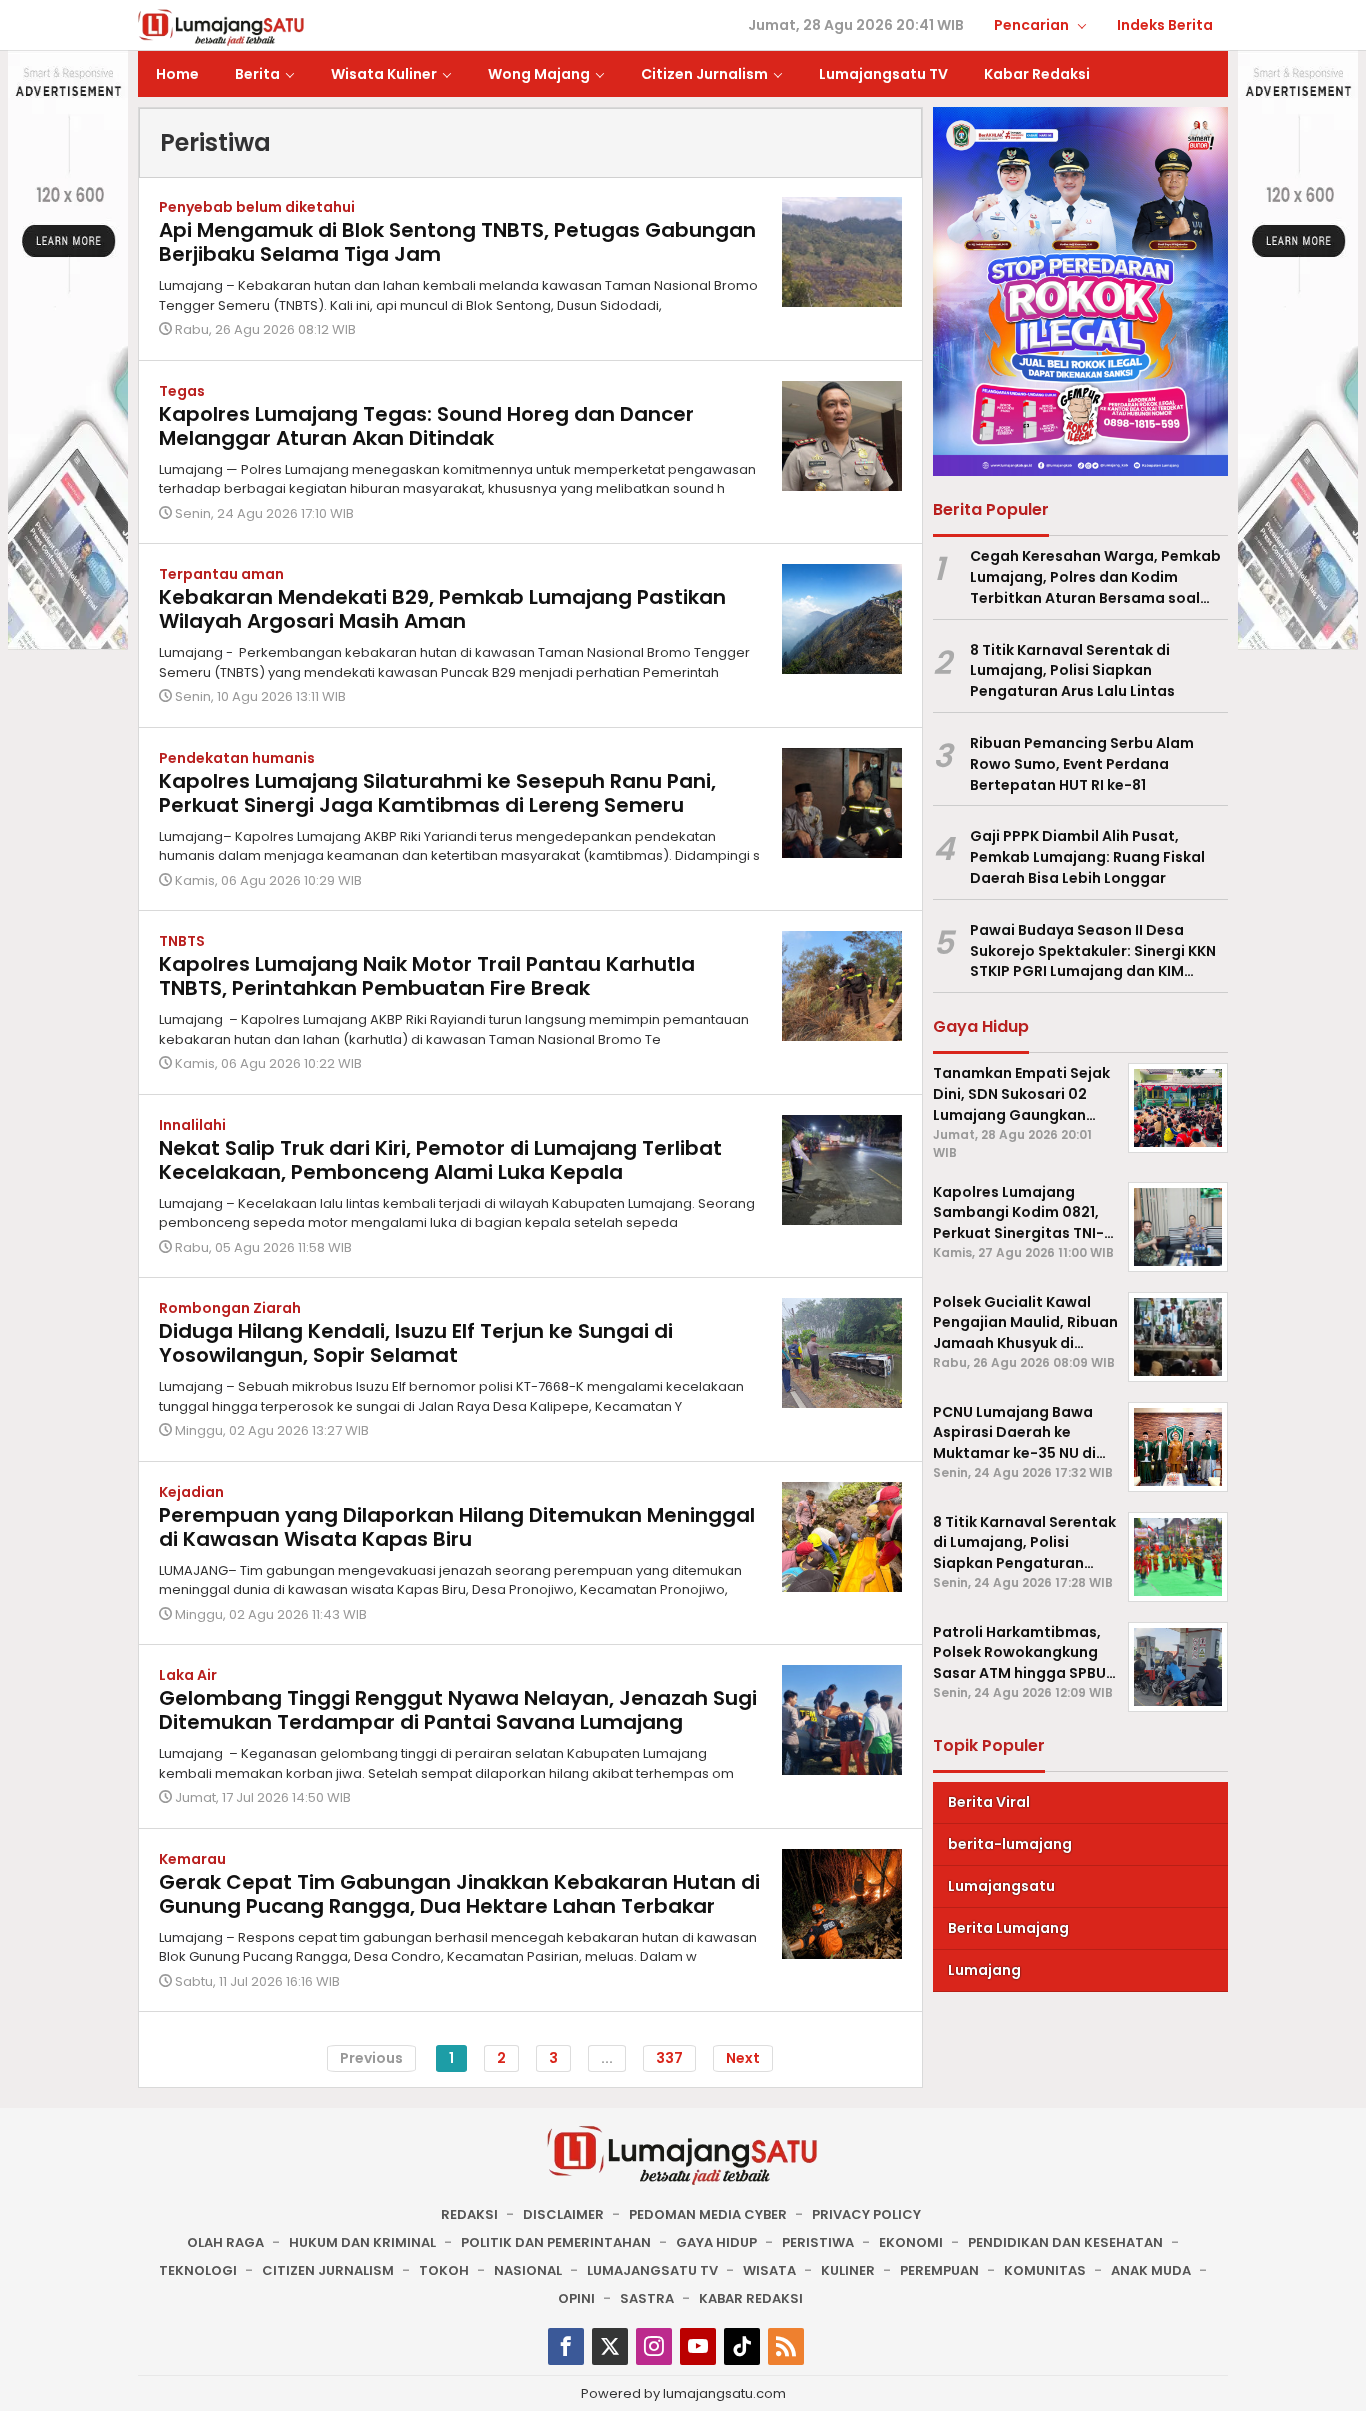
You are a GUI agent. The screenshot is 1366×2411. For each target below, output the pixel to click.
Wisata (769, 2270)
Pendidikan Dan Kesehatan (1065, 2242)
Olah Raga (225, 2242)
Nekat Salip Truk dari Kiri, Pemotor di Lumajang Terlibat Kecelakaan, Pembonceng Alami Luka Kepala (440, 1160)
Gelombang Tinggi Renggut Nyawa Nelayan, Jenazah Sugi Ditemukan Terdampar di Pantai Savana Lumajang (458, 1710)
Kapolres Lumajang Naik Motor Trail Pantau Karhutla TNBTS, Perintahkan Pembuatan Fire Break (427, 976)
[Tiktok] (742, 2346)
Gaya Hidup (716, 2242)
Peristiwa (818, 2242)
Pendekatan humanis (237, 758)
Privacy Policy (866, 2214)
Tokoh (444, 2270)
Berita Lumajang (1008, 1928)
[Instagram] (654, 2346)
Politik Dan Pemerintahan (556, 2242)
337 (669, 2058)
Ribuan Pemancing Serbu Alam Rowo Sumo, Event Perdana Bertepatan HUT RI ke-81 (1082, 764)
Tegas (182, 391)
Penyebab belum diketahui (257, 207)
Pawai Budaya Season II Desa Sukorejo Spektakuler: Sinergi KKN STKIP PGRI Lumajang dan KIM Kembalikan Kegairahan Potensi (1093, 951)
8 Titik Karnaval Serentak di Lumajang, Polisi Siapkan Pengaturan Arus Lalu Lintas (1072, 671)
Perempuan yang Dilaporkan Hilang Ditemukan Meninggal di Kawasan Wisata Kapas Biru (457, 1527)
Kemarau (192, 1859)
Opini (576, 2298)
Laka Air (188, 1675)
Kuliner (848, 2270)
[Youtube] (698, 2346)
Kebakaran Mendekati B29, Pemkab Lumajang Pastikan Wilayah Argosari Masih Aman (442, 609)
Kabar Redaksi (751, 2298)
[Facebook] (566, 2346)
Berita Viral (989, 1802)
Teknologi (198, 2270)
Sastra (647, 2298)
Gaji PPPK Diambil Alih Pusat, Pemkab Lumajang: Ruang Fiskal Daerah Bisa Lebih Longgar (1087, 858)
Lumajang (984, 1970)
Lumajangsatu (1001, 1886)
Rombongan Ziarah (230, 1308)
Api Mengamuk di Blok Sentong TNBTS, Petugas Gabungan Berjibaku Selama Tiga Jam (457, 242)
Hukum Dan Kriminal (362, 2242)
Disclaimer (563, 2214)
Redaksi (469, 2214)
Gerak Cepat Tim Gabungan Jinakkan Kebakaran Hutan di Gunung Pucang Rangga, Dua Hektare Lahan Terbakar (459, 1894)
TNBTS (182, 941)
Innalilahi (192, 1125)
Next (743, 2058)
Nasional (528, 2270)
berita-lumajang (1010, 1844)
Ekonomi (911, 2242)
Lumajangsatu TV (652, 2270)
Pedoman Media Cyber (708, 2214)
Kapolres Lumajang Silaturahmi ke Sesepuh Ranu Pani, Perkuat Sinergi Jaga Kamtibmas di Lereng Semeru (437, 793)
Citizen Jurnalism (328, 2270)
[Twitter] (610, 2346)
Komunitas (1045, 2270)
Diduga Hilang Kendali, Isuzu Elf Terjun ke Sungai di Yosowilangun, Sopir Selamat (416, 1343)
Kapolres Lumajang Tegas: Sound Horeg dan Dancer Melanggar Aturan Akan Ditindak (426, 426)
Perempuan (939, 2270)
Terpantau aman (221, 574)
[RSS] (786, 2346)
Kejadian (191, 1492)
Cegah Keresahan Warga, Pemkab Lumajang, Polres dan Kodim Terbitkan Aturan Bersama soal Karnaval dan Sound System (1095, 577)
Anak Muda (1151, 2270)
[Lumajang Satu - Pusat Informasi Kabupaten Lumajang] (221, 26)
